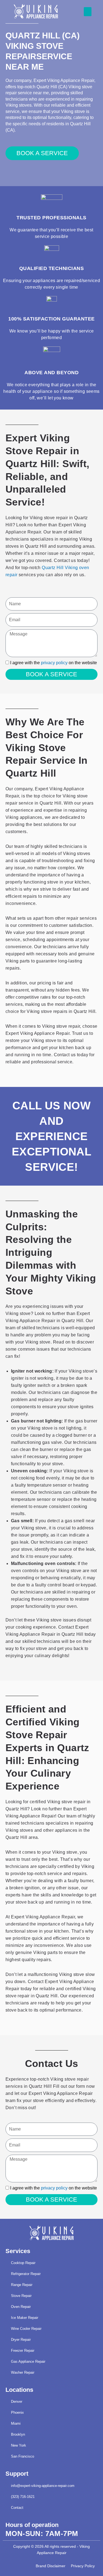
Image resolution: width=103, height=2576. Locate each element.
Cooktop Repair (23, 2263)
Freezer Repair (23, 2351)
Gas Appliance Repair (28, 2361)
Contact (17, 2508)
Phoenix (17, 2412)
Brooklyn (18, 2434)
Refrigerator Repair (26, 2274)
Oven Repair (21, 2307)
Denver (17, 2402)
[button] (88, 12)
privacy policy (54, 663)
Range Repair (22, 2285)
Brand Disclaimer (51, 2566)
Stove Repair (21, 2296)
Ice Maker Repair (25, 2318)
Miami (16, 2423)
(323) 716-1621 (23, 2497)
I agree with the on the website (54, 663)
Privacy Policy (83, 2566)
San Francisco (23, 2456)
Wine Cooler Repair (26, 2329)
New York (19, 2445)
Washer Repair (23, 2372)
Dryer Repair (21, 2340)
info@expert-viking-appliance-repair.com (43, 2486)
